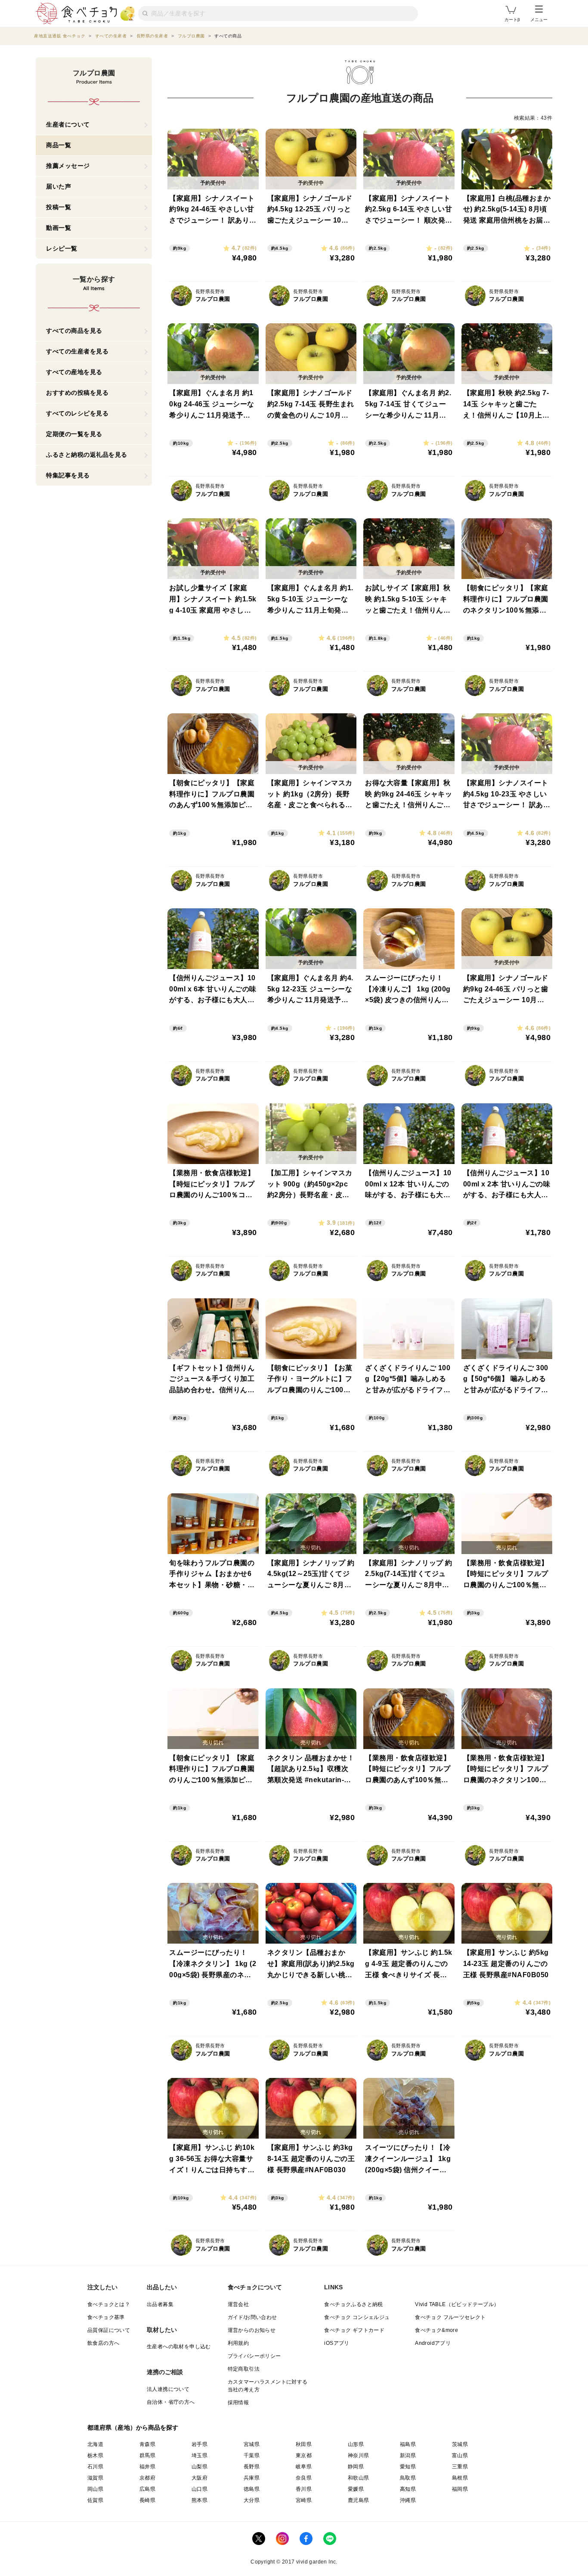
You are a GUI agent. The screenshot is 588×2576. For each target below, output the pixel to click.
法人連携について (168, 2389)
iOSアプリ (337, 2343)
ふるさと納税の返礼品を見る (87, 455)
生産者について (68, 124)
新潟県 (408, 2455)
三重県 (460, 2467)
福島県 (408, 2444)
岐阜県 (304, 2467)
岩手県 (200, 2444)
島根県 (460, 2478)
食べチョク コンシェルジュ (357, 2317)
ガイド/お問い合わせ (252, 2317)
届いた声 (59, 186)
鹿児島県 (359, 2500)
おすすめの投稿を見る (77, 393)
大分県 (252, 2500)
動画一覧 (59, 228)
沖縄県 (408, 2500)
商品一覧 (59, 145)
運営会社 (238, 2304)
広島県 (147, 2489)
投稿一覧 (59, 207)
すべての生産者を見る (77, 351)
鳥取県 (408, 2478)
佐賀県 (95, 2500)
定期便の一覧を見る (74, 434)
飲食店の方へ (103, 2343)
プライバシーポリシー (254, 2356)
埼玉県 (200, 2455)
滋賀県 (95, 2478)
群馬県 (147, 2455)
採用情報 (238, 2403)
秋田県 (304, 2444)
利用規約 (238, 2343)
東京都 (304, 2455)
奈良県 (304, 2478)
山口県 (200, 2489)
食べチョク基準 (106, 2317)
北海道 (95, 2444)
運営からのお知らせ (252, 2330)
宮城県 (252, 2444)
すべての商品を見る (74, 331)
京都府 (147, 2478)
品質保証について (109, 2330)
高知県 (408, 2489)
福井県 (147, 2467)
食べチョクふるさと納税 (353, 2304)
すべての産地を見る (74, 372)
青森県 (147, 2444)
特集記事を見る (68, 475)
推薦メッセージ (68, 166)
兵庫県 (252, 2478)
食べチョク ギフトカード (354, 2330)
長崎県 (147, 2500)
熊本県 (200, 2500)
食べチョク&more (436, 2330)
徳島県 (252, 2489)
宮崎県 (304, 2500)
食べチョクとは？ (109, 2304)
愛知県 (408, 2467)
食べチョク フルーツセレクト (450, 2317)
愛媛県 (356, 2489)
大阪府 (200, 2478)
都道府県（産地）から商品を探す (133, 2427)
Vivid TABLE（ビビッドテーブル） (457, 2304)
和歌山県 (359, 2478)
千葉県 (252, 2455)
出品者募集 (160, 2304)
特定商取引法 (244, 2369)
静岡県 (356, 2467)
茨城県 (460, 2444)
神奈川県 (359, 2455)
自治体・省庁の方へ (171, 2402)
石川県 (95, 2467)
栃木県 (95, 2455)
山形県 (356, 2444)
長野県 (252, 2467)
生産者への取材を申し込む (179, 2347)
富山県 (460, 2455)
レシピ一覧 (62, 248)
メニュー (539, 20)
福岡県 (460, 2489)
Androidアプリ (433, 2343)
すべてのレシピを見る (77, 413)
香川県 (304, 2489)
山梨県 (200, 2467)
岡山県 (95, 2489)
